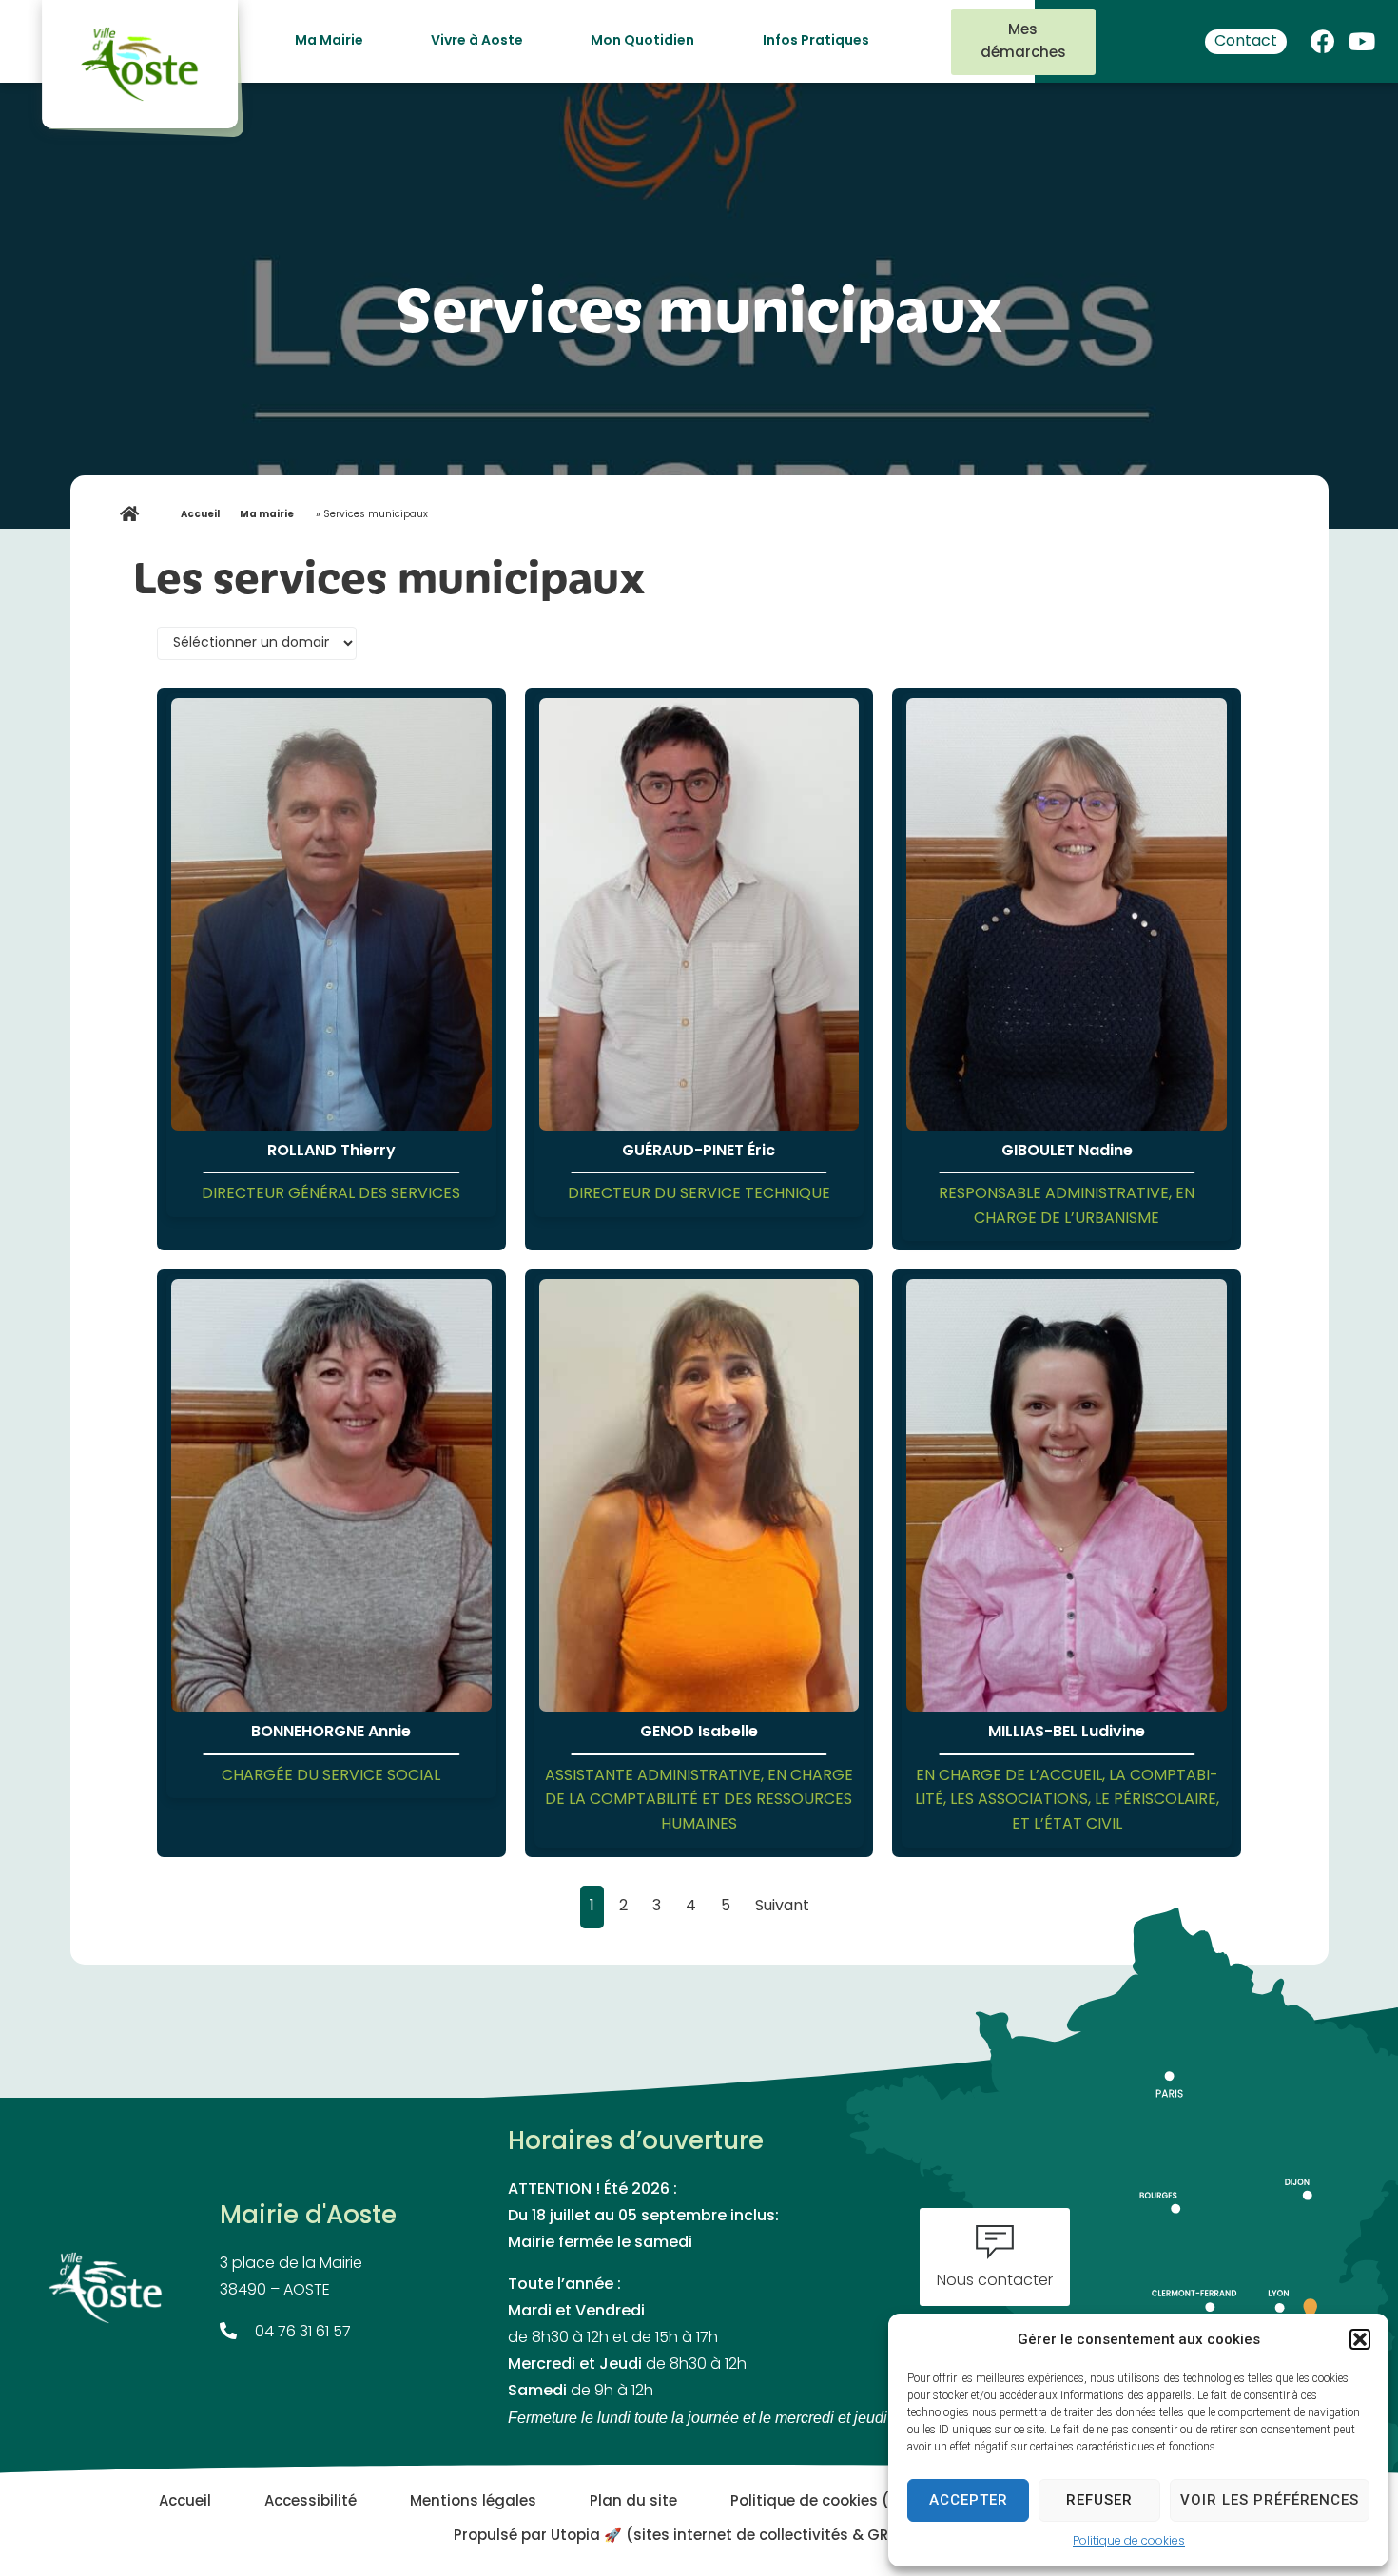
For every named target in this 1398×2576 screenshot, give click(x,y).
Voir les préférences (1270, 2500)
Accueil (200, 515)
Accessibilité (311, 2502)
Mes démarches (1023, 42)
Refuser (1099, 2500)
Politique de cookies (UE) (822, 2502)
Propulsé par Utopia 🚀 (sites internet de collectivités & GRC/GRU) (699, 2537)
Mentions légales (473, 2502)
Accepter (969, 2500)
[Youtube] (1362, 37)
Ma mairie (267, 515)
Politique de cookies (1129, 2542)
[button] (1360, 2339)
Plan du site (633, 2502)
